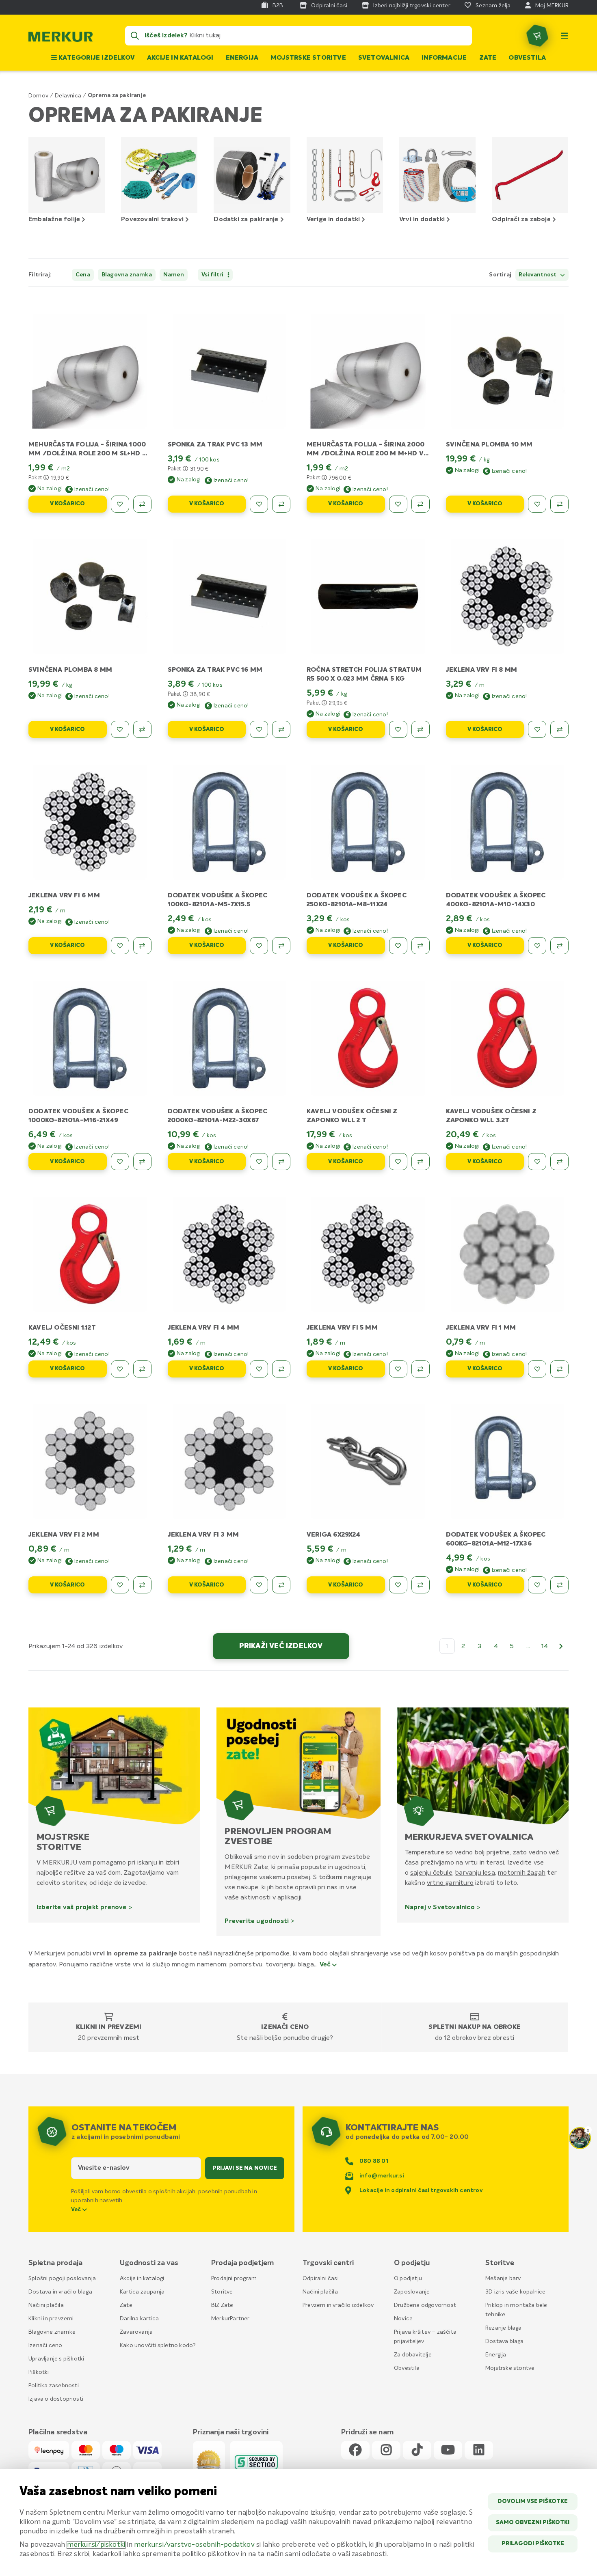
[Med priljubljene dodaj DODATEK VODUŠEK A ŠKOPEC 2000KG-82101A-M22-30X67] (259, 1162)
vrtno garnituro (450, 1883)
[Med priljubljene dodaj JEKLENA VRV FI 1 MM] (537, 1369)
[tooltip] (46, 477)
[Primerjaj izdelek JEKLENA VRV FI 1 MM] (559, 1369)
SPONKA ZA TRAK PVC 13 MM (215, 445)
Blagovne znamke (52, 2332)
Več (326, 1965)
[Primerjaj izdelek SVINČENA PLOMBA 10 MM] (559, 504)
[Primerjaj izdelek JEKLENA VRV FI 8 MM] (559, 729)
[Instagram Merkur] (386, 2450)
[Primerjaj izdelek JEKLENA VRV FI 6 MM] (142, 946)
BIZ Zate (222, 2305)
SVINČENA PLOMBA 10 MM (489, 445)
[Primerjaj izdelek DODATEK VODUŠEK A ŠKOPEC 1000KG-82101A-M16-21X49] (142, 1162)
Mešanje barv (503, 2279)
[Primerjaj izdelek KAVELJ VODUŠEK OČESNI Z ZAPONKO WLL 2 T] (421, 1162)
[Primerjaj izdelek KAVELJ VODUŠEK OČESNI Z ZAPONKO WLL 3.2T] (559, 1162)
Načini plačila (46, 2305)
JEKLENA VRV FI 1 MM (481, 1328)
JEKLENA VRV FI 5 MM (342, 1328)
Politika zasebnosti (54, 2386)
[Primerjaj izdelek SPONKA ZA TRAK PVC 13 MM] (281, 504)
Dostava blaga (505, 2341)
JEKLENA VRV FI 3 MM (203, 1535)
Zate (488, 58)
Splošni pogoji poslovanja (62, 2279)
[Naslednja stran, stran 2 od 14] (561, 1646)
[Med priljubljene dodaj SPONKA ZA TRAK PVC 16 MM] (259, 729)
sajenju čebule (431, 1873)
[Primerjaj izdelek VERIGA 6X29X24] (421, 1585)
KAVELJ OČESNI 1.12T (62, 1328)
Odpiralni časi (321, 2279)
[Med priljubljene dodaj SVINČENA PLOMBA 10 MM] (537, 504)
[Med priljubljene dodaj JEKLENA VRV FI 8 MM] (537, 729)
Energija (242, 58)
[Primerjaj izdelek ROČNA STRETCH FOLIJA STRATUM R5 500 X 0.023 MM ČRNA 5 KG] (421, 729)
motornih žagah (522, 1873)
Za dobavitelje (413, 2355)
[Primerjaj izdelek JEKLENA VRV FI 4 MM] (281, 1369)
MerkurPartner (230, 2319)
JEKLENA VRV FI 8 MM (482, 670)
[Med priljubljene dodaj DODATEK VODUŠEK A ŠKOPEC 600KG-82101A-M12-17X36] (537, 1585)
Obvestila (527, 58)
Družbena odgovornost (425, 2305)
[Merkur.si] (61, 39)
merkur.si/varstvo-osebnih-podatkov (194, 2545)
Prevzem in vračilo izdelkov (338, 2305)
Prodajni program (234, 2279)
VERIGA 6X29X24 (333, 1535)
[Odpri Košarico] (537, 36)
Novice (403, 2319)
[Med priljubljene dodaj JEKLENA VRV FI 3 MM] (259, 1585)
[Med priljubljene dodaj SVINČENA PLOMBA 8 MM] (120, 729)
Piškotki (39, 2372)
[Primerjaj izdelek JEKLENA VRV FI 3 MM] (281, 1585)
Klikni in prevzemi (109, 2027)
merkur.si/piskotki (96, 2545)
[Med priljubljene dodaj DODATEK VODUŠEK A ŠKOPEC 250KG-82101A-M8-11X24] (398, 946)
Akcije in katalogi (180, 58)
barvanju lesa (475, 1873)
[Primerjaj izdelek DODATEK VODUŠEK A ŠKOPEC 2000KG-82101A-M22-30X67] (281, 1162)
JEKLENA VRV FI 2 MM (64, 1535)
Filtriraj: (40, 275)
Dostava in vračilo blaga (60, 2292)
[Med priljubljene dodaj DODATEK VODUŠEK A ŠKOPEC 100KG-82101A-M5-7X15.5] (259, 946)
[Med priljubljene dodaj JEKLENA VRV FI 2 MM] (120, 1585)
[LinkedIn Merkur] (479, 2450)
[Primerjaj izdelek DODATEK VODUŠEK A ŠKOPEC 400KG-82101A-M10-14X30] (559, 946)
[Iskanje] (135, 36)
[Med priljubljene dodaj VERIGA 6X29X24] (398, 1585)
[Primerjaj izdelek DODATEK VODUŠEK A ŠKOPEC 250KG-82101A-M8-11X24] (421, 946)
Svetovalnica (384, 58)
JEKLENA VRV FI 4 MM (204, 1328)
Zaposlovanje (412, 2292)
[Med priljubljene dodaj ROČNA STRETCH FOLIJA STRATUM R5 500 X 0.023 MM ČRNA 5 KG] (398, 729)
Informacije (444, 58)
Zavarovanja (136, 2332)
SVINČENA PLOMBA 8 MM (70, 670)
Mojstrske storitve (308, 58)
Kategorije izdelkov (96, 58)
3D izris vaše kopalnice (516, 2292)
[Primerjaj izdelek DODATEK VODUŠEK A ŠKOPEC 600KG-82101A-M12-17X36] (559, 1585)
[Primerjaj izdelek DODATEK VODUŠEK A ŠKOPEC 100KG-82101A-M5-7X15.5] (281, 946)
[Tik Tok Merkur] (417, 2450)
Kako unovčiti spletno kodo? (158, 2345)
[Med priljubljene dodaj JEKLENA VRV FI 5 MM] (398, 1369)
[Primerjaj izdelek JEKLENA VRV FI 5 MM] (421, 1369)
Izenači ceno (285, 2027)
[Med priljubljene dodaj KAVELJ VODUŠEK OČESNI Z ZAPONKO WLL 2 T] (398, 1162)
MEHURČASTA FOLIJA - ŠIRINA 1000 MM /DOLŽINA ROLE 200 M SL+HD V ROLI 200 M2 (88, 454)
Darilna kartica (139, 2319)
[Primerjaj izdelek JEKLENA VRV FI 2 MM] (142, 1585)
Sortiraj (500, 275)
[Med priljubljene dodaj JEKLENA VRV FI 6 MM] (120, 946)
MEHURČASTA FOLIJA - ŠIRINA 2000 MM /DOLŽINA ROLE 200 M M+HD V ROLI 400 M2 (366, 454)
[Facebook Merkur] (355, 2450)
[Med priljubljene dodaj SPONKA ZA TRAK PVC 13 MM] (259, 504)
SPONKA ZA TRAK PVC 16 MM (215, 670)
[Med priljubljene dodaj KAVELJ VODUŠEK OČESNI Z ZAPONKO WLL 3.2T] (537, 1162)
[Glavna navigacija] (565, 36)
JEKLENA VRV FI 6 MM (64, 896)
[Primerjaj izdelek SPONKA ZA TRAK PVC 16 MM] (281, 729)
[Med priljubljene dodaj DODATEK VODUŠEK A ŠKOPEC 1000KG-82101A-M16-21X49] (120, 1162)
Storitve (222, 2292)
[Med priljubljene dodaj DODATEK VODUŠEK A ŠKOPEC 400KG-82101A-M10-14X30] (537, 946)
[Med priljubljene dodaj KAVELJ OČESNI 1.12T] (120, 1369)
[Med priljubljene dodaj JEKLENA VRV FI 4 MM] (259, 1369)
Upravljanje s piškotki (56, 2359)
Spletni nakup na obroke (475, 2027)
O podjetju (408, 2279)
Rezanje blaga (504, 2328)
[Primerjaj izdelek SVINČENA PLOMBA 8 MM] (142, 729)
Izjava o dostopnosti (56, 2399)
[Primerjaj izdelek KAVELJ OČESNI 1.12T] (142, 1369)
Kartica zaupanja (142, 2292)
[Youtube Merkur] (448, 2450)
